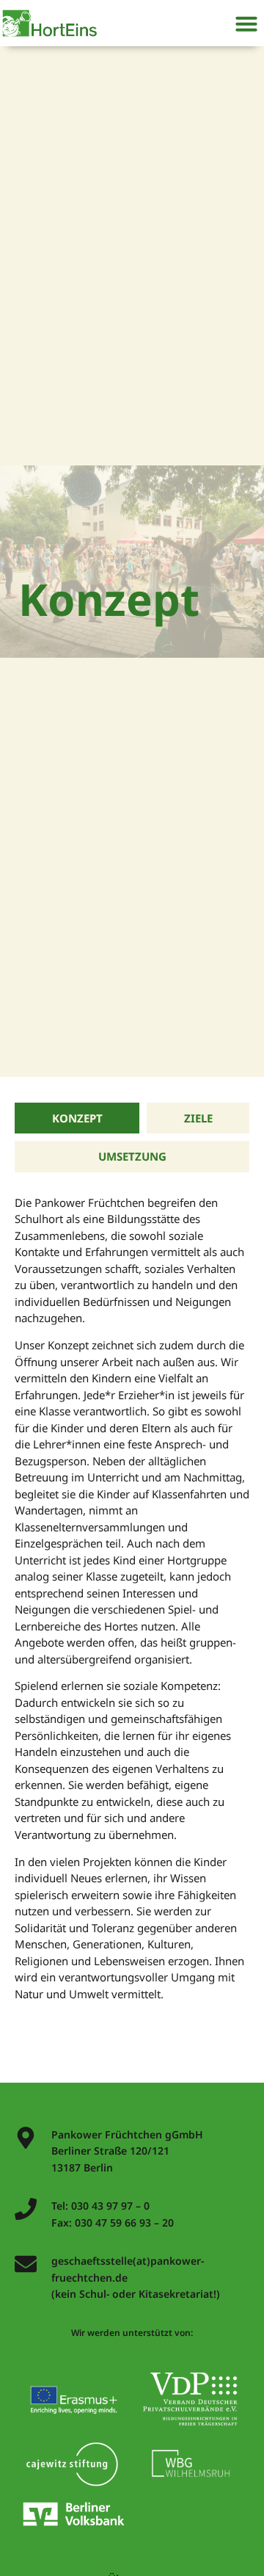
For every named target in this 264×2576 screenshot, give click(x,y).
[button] (246, 23)
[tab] (77, 1118)
